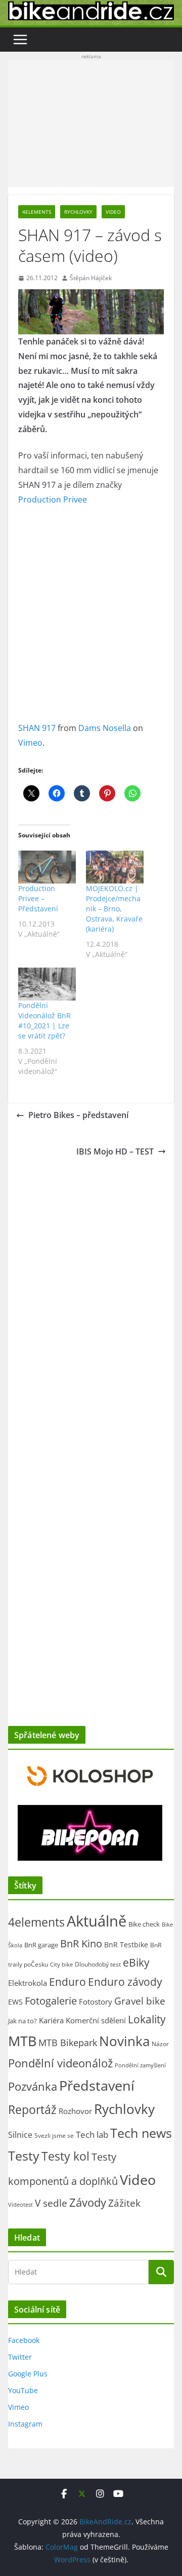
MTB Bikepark (68, 2043)
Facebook (24, 2340)
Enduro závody (125, 1982)
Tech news (141, 2133)
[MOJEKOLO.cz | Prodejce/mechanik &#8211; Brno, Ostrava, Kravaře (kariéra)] (115, 867)
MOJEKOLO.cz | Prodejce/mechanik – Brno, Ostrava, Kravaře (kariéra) (114, 909)
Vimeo (30, 743)
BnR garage (41, 1945)
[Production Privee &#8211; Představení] (47, 867)
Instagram (25, 2424)
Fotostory (96, 2002)
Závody (88, 2202)
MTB (22, 2041)
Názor (160, 2044)
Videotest (20, 2205)
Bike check (144, 1924)
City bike (61, 1964)
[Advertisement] (91, 124)
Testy (24, 2156)
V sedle (51, 2203)
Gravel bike (140, 2001)
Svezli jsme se (54, 2135)
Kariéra (51, 2020)
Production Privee (53, 499)
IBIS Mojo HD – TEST (115, 1151)
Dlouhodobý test (98, 1964)
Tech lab (92, 2135)
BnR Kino (81, 1943)
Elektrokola (28, 1983)
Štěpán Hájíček (91, 278)
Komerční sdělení (96, 2020)
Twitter (20, 2357)
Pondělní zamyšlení (140, 2065)
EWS (15, 2002)
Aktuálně (97, 1921)
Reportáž (32, 2109)
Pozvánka (33, 2086)
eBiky (136, 1962)
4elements (37, 212)
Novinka (124, 2041)
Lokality (147, 2019)
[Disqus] (91, 1290)
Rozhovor (75, 2111)
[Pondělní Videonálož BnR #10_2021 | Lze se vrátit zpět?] (47, 984)
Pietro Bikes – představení (78, 1115)
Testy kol (65, 2156)
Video (113, 212)
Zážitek (124, 2203)
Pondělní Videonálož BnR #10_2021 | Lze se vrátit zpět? (44, 1021)
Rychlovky (78, 212)
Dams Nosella (105, 728)
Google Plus (28, 2374)
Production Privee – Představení (38, 898)
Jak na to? (22, 2021)
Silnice (20, 2135)
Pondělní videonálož (60, 2063)
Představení (97, 2085)
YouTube (23, 2390)
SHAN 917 (37, 728)
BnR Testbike (126, 1945)
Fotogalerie (51, 2001)
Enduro (67, 1982)
